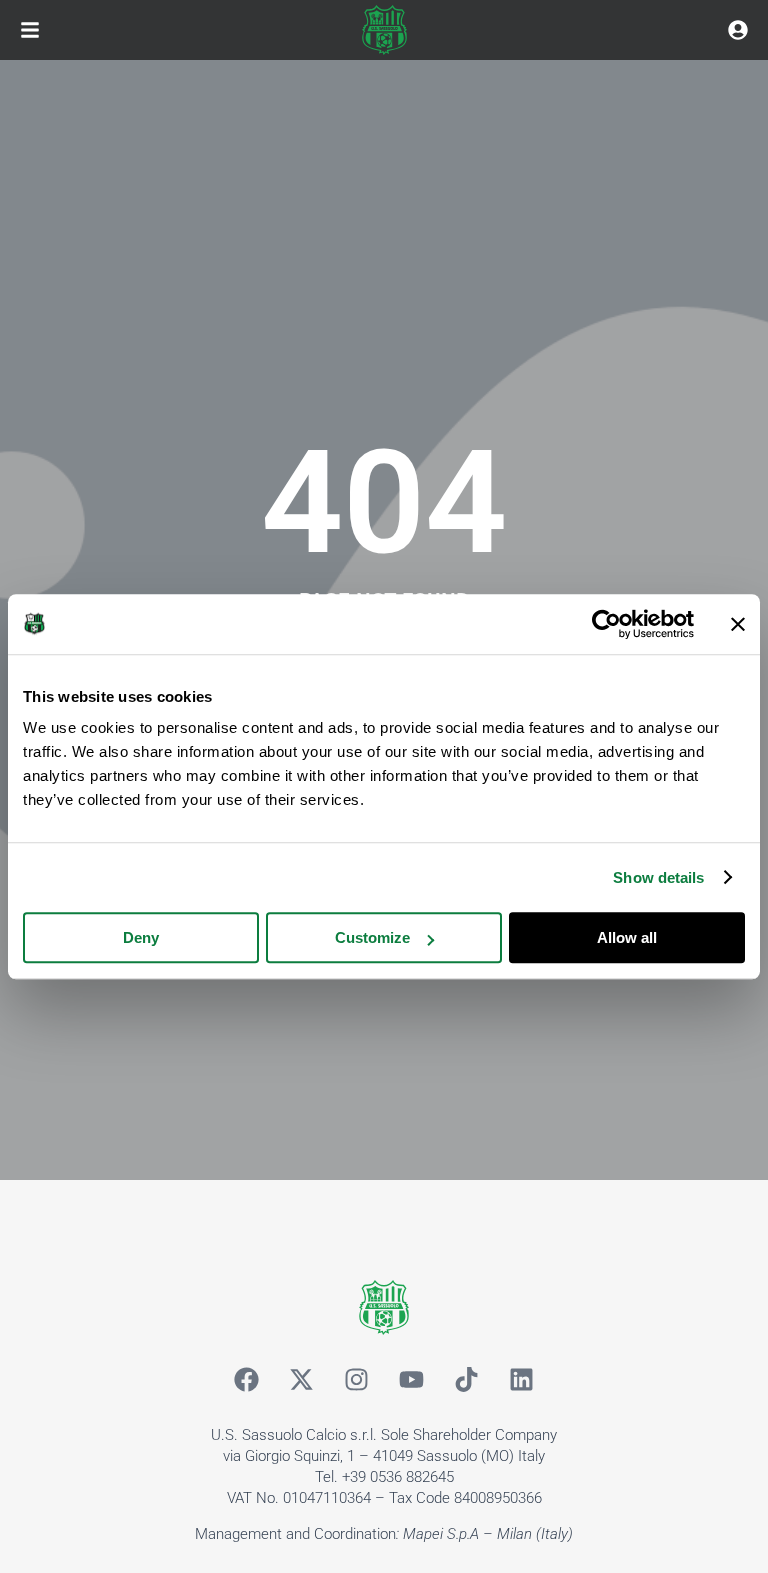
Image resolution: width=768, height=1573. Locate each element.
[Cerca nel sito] (738, 30)
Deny (141, 937)
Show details (658, 877)
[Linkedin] (522, 1380)
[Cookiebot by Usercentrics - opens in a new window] (606, 624)
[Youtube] (412, 1380)
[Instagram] (357, 1380)
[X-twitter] (302, 1380)
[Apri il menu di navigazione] (30, 30)
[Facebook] (247, 1380)
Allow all (627, 937)
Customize (372, 937)
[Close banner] (738, 624)
